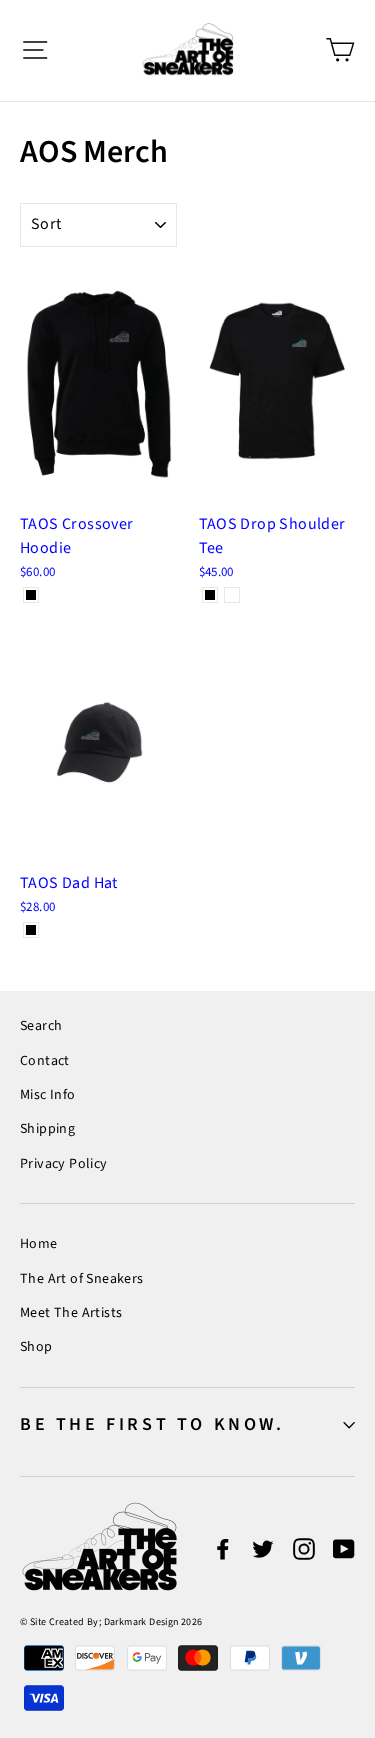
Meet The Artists (71, 1313)
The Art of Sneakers (82, 1279)
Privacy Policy (64, 1164)
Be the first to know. (152, 1424)
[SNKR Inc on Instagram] (304, 1548)
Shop (36, 1347)
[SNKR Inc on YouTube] (344, 1548)
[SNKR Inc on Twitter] (263, 1548)
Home (39, 1244)
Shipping (47, 1129)
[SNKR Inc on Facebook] (223, 1548)
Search (41, 1026)
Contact (45, 1061)
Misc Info (48, 1095)
